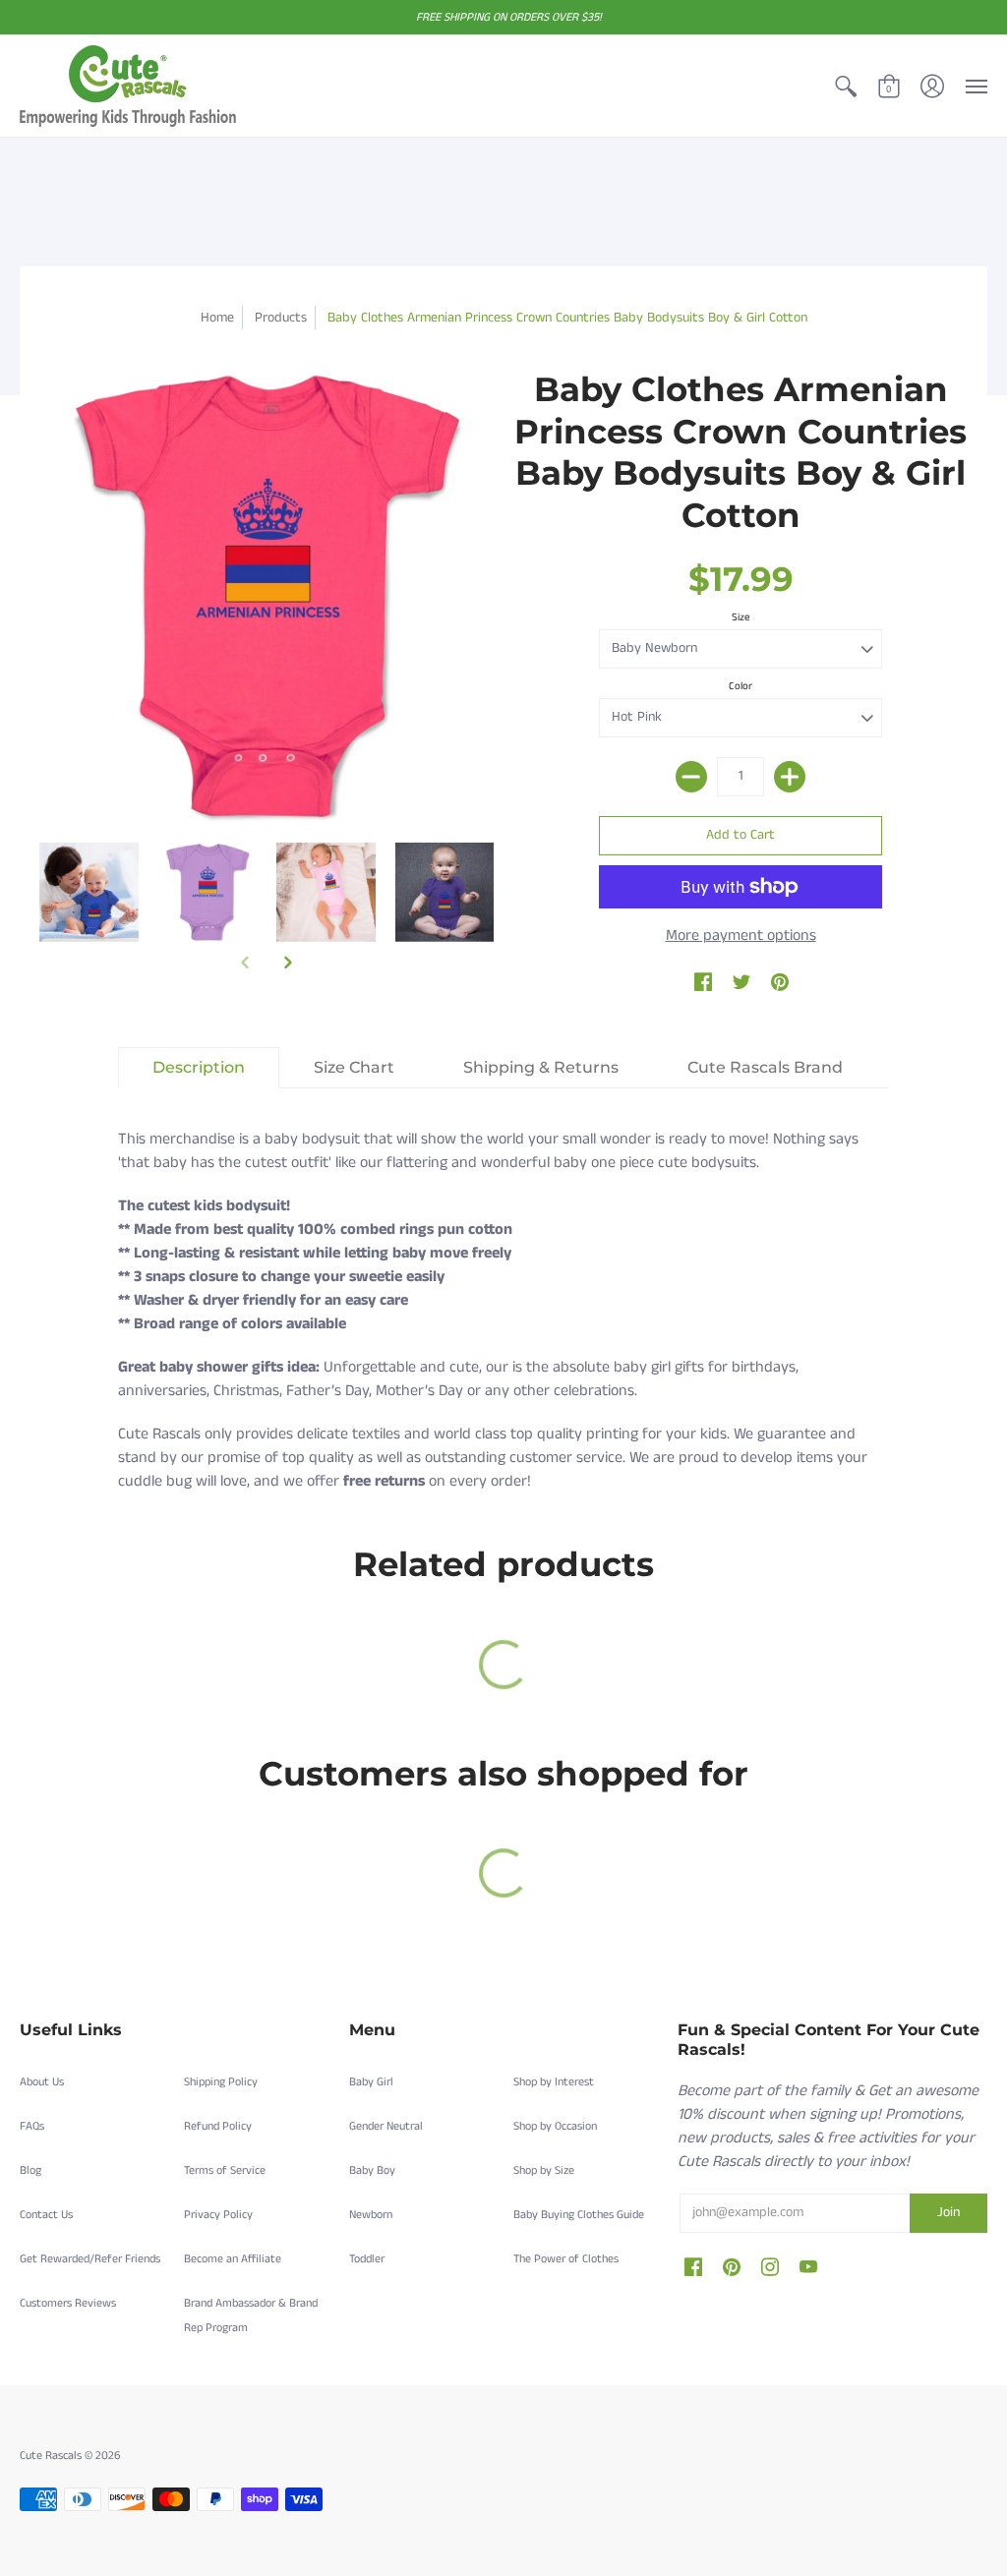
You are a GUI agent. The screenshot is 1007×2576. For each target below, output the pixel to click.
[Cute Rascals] (128, 86)
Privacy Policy (218, 2215)
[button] (846, 86)
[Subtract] (691, 777)
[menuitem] (846, 86)
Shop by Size (544, 2170)
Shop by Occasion (555, 2126)
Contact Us (46, 2215)
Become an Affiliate (233, 2259)
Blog (30, 2170)
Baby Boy (372, 2170)
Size (741, 617)
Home (217, 318)
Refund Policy (218, 2126)
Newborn (371, 2215)
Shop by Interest (554, 2082)
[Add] (790, 777)
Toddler (367, 2259)
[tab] (199, 1068)
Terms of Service (225, 2170)
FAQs (32, 2126)
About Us (42, 2082)
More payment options (741, 936)
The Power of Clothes (566, 2259)
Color (740, 686)
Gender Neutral (386, 2126)
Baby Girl (371, 2082)
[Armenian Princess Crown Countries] (89, 892)
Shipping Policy (221, 2082)
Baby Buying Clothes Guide (579, 2215)
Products (281, 318)
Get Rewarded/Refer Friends (90, 2259)
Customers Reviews (68, 2303)
